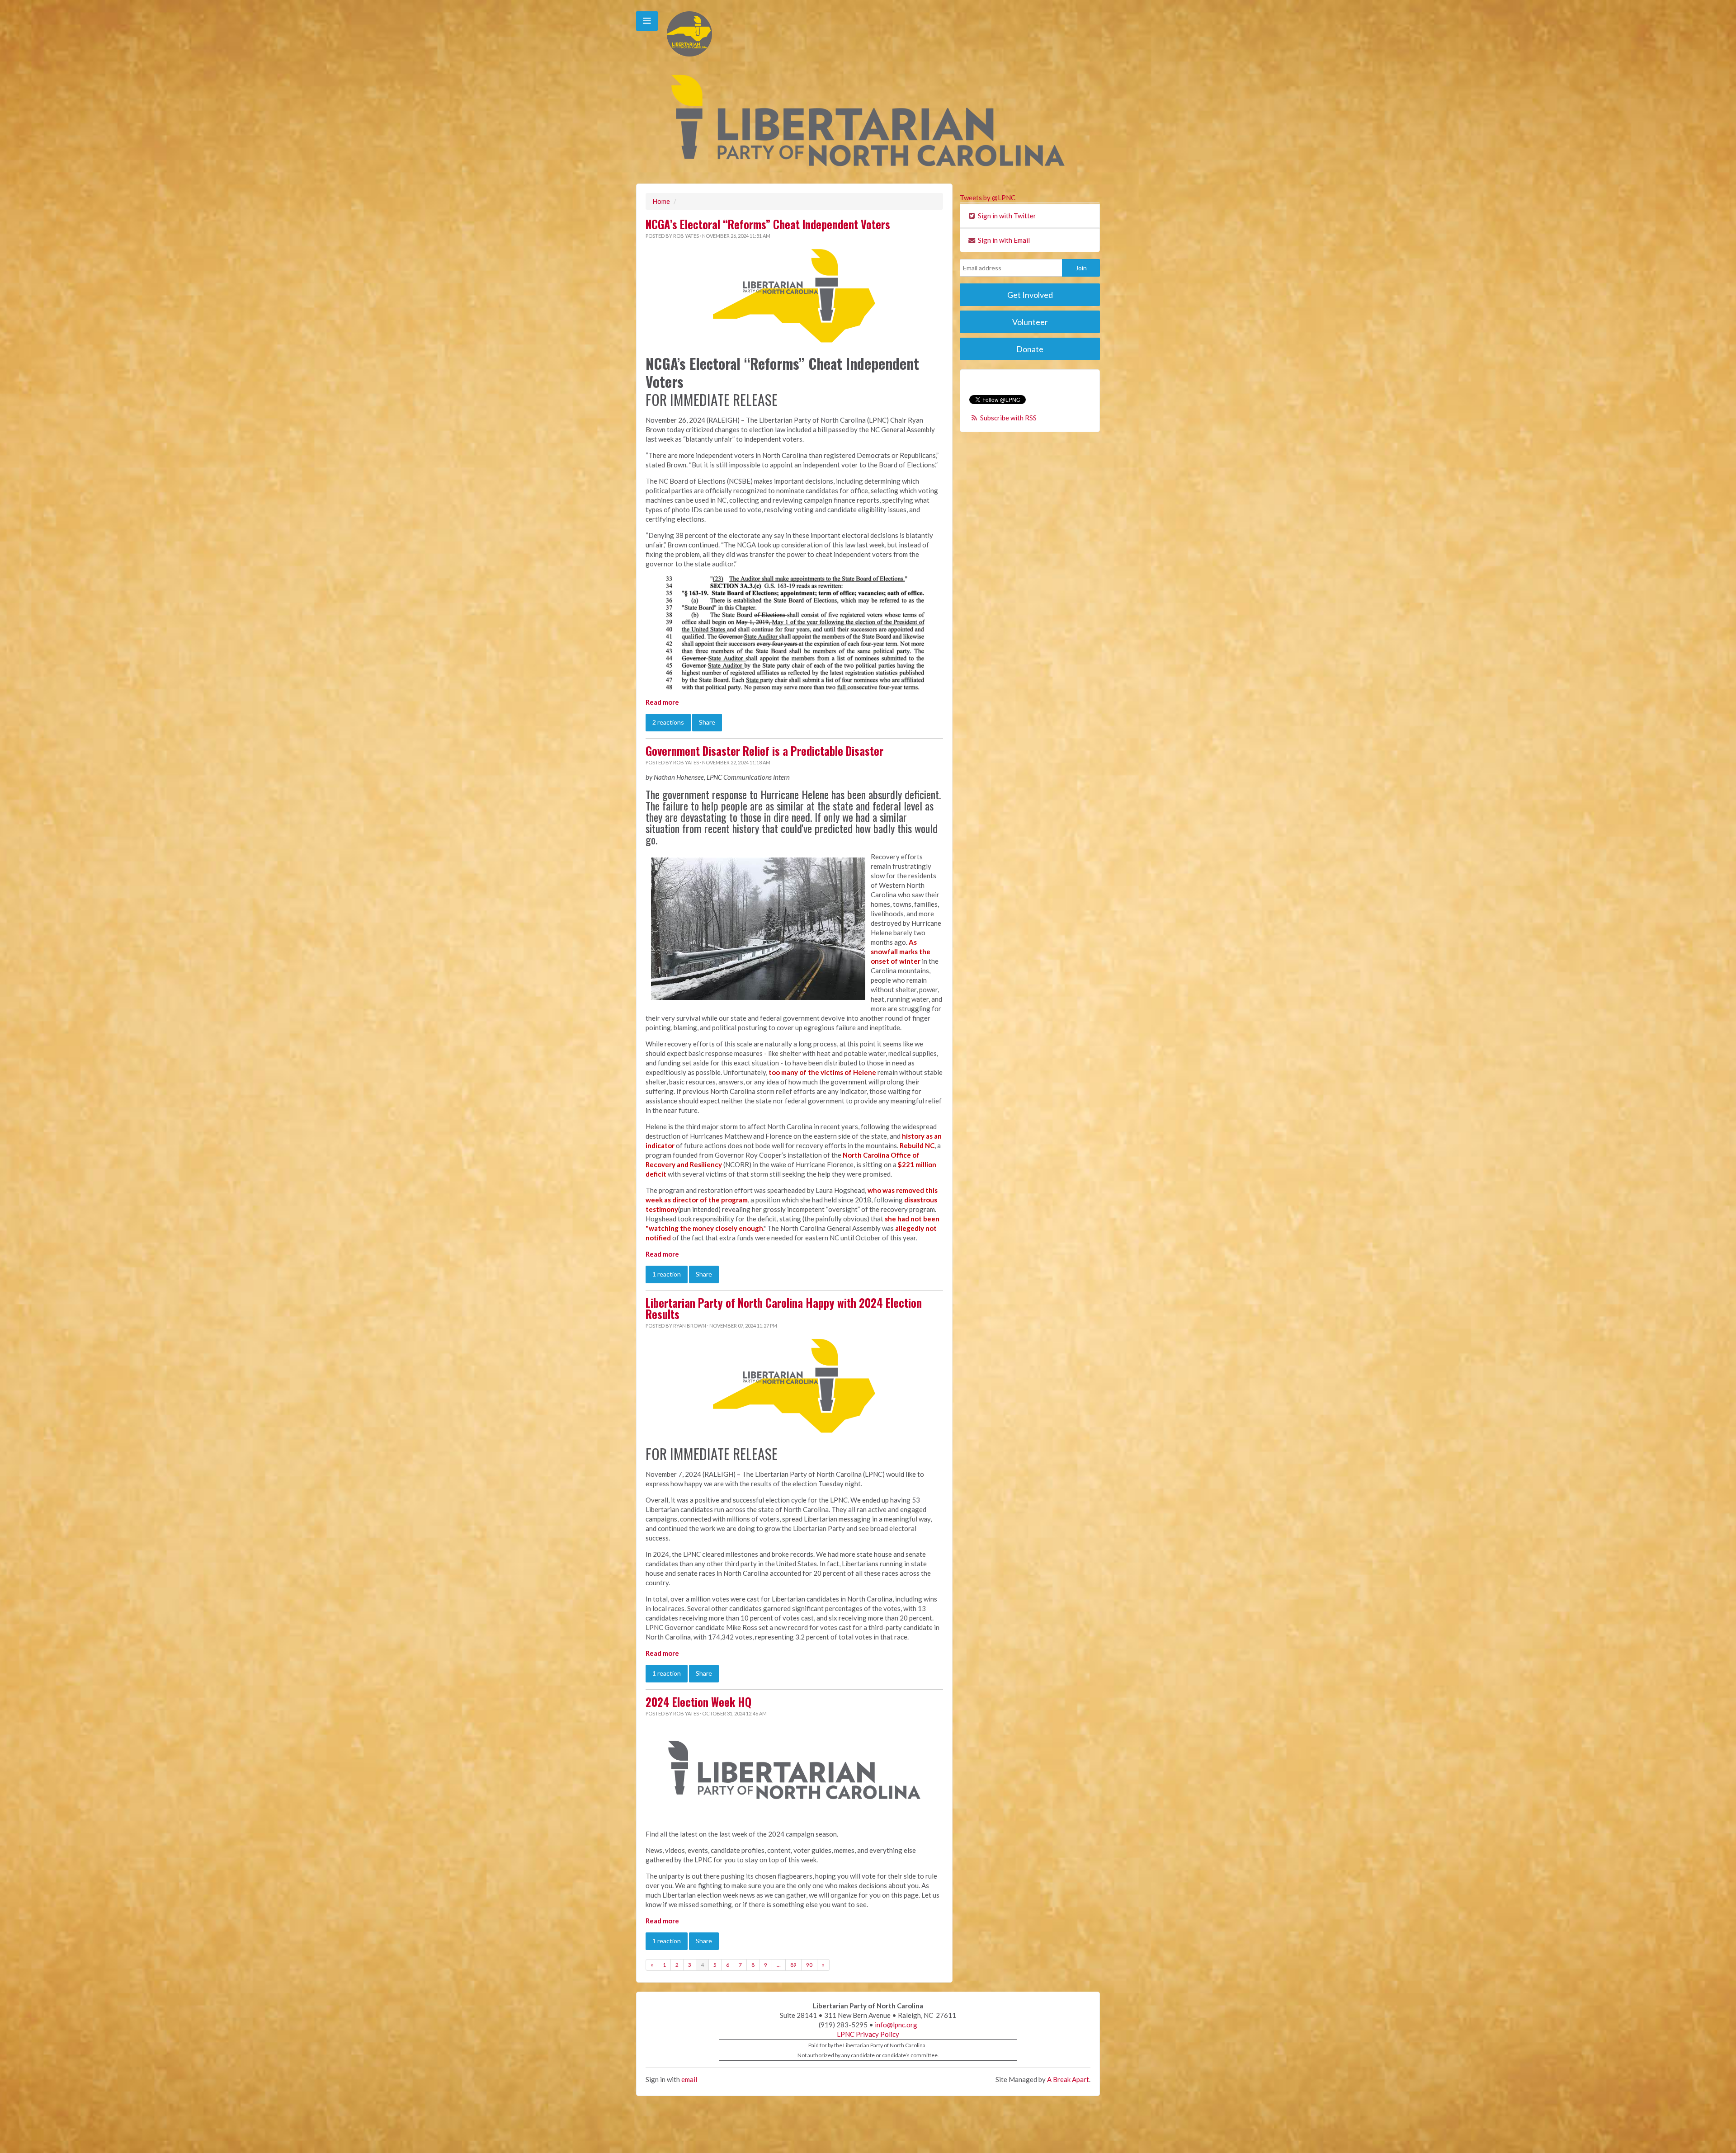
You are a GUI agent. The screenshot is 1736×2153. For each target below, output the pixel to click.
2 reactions (668, 722)
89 (793, 1965)
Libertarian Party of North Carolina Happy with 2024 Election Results (784, 1308)
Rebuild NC (917, 1145)
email (689, 2079)
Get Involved (1030, 295)
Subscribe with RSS (1008, 418)
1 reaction (667, 1274)
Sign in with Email (1003, 240)
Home (661, 201)
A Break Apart (1068, 2079)
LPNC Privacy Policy (868, 2034)
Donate (1030, 349)
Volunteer (1030, 322)
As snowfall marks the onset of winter (901, 952)
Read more (662, 702)
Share (707, 722)
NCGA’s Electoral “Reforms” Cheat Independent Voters (768, 224)
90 (809, 1965)
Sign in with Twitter (1006, 216)
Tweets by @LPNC (988, 198)
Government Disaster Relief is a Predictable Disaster (764, 751)
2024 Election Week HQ (698, 1702)
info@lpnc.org (896, 2025)
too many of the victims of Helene (822, 1072)
